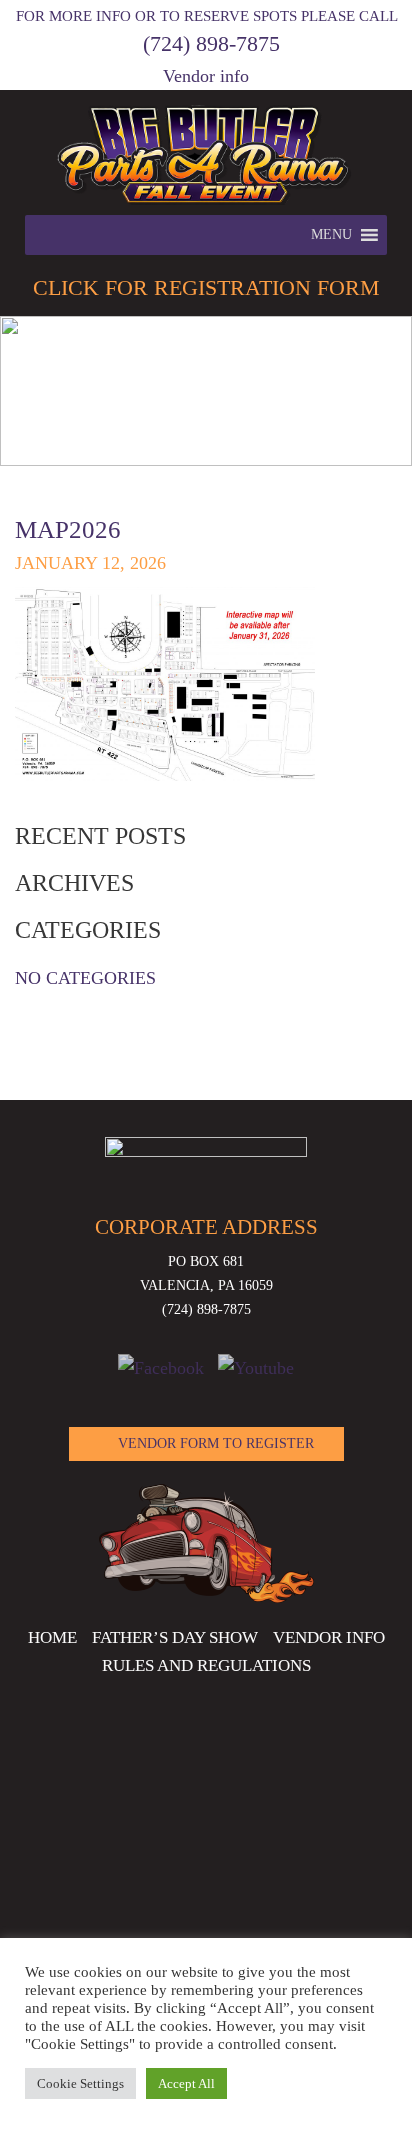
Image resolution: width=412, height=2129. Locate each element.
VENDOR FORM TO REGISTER (216, 1443)
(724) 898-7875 (211, 43)
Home (52, 1637)
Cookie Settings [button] (80, 2083)
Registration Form (206, 287)
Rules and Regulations (206, 1665)
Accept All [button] (186, 2083)
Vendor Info (329, 1637)
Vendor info (206, 76)
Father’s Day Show (175, 1637)
